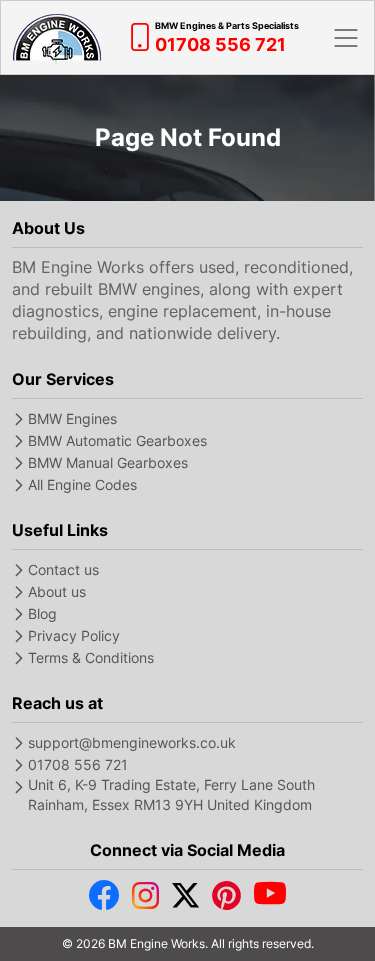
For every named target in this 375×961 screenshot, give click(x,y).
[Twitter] (185, 900)
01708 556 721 (78, 764)
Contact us (63, 569)
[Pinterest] (226, 900)
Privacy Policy (74, 635)
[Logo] (57, 37)
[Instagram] (145, 900)
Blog (42, 613)
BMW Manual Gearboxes (108, 462)
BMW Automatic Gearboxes (117, 440)
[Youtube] (270, 900)
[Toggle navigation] (346, 38)
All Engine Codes (82, 484)
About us (57, 591)
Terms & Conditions (91, 657)
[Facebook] (104, 900)
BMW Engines (72, 418)
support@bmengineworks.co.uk (132, 742)
